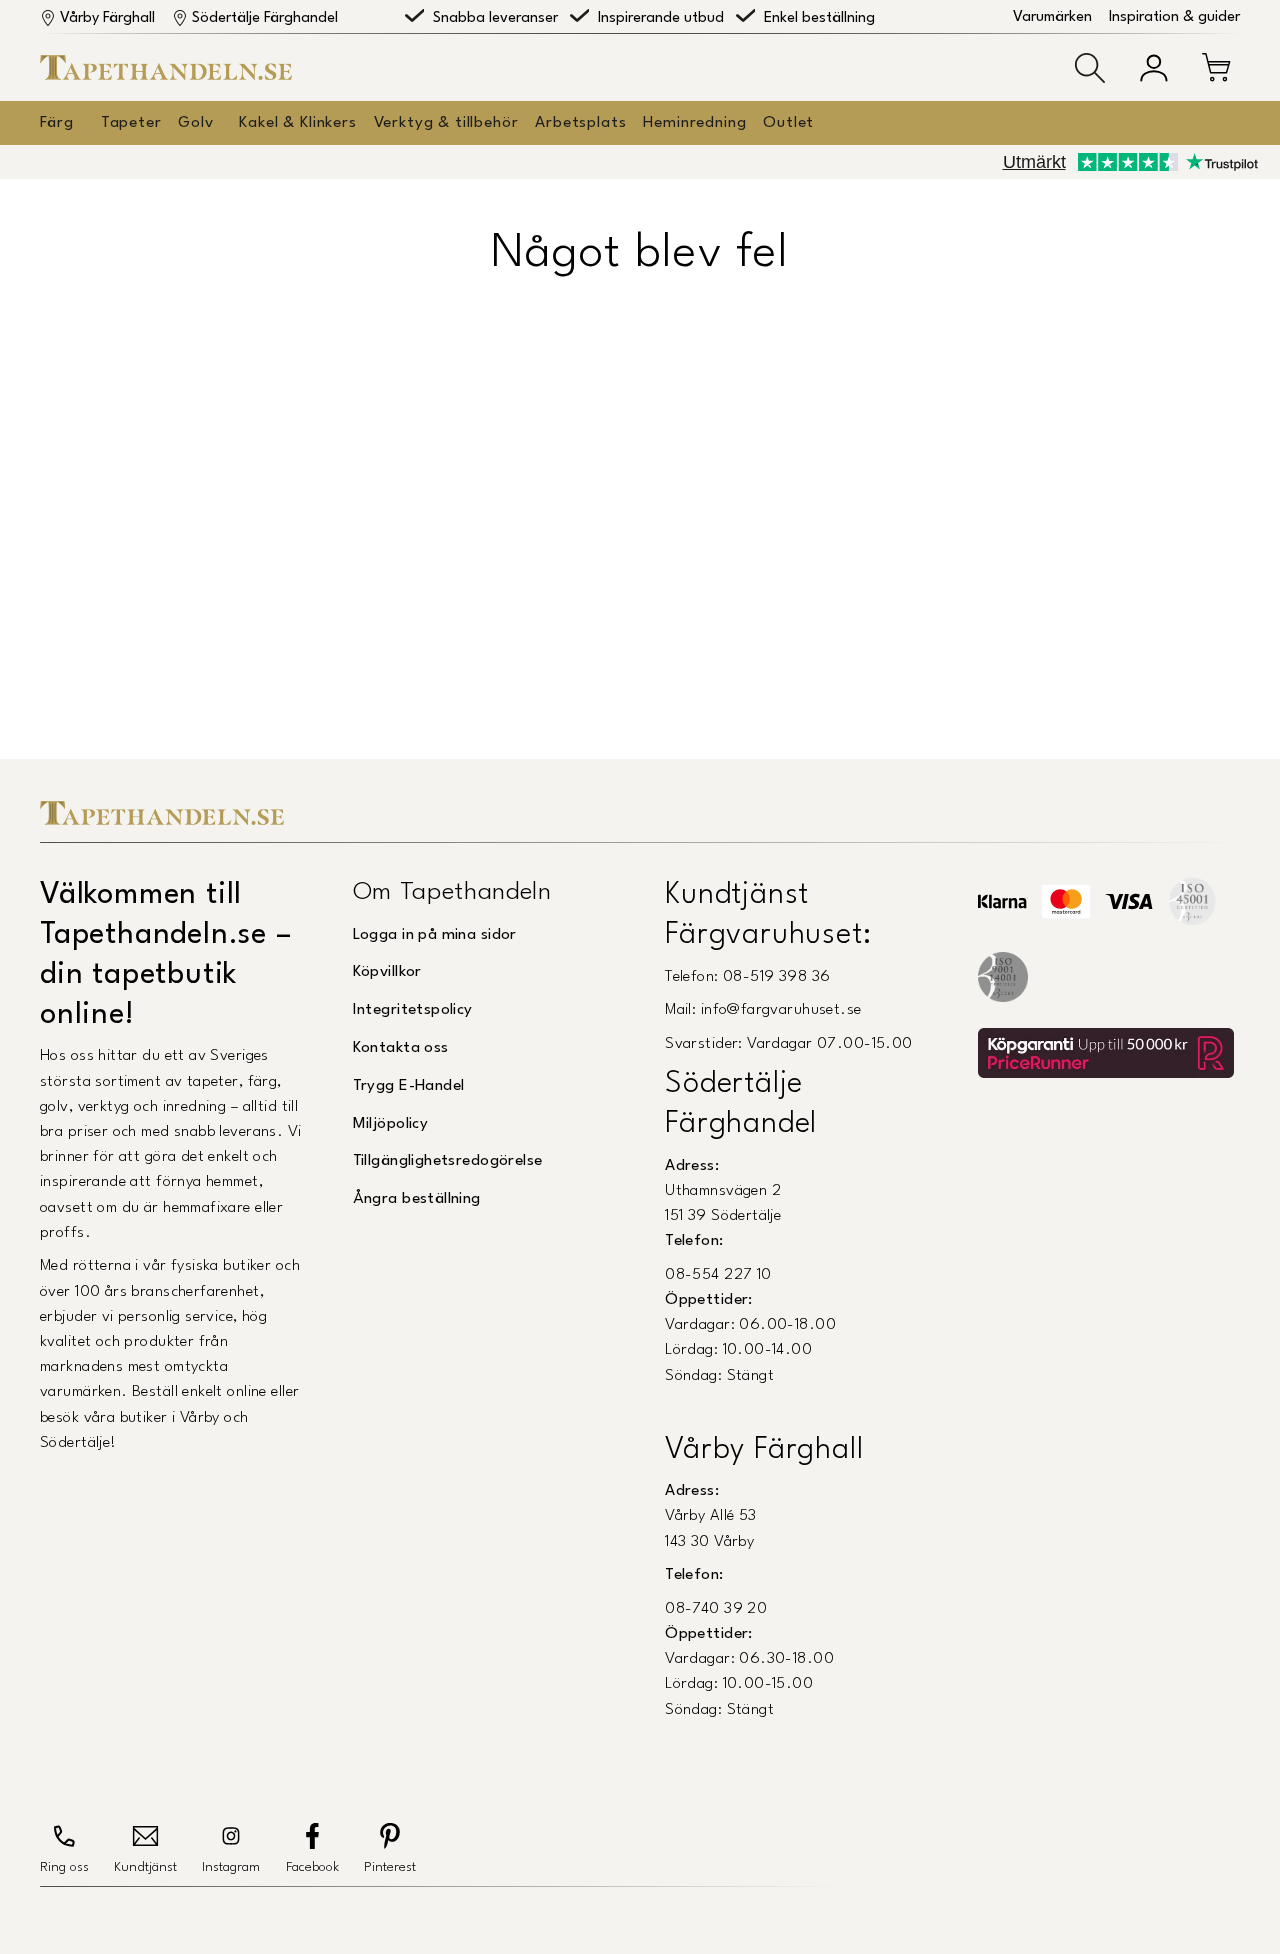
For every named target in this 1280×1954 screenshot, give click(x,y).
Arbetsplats (580, 123)
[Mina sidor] (1154, 68)
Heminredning (694, 123)
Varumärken (1052, 17)
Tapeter (131, 123)
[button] (1090, 68)
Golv (195, 123)
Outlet (788, 123)
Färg (56, 123)
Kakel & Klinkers (297, 123)
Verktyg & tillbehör (446, 123)
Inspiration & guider (1174, 17)
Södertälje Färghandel (265, 18)
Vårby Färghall (107, 18)
